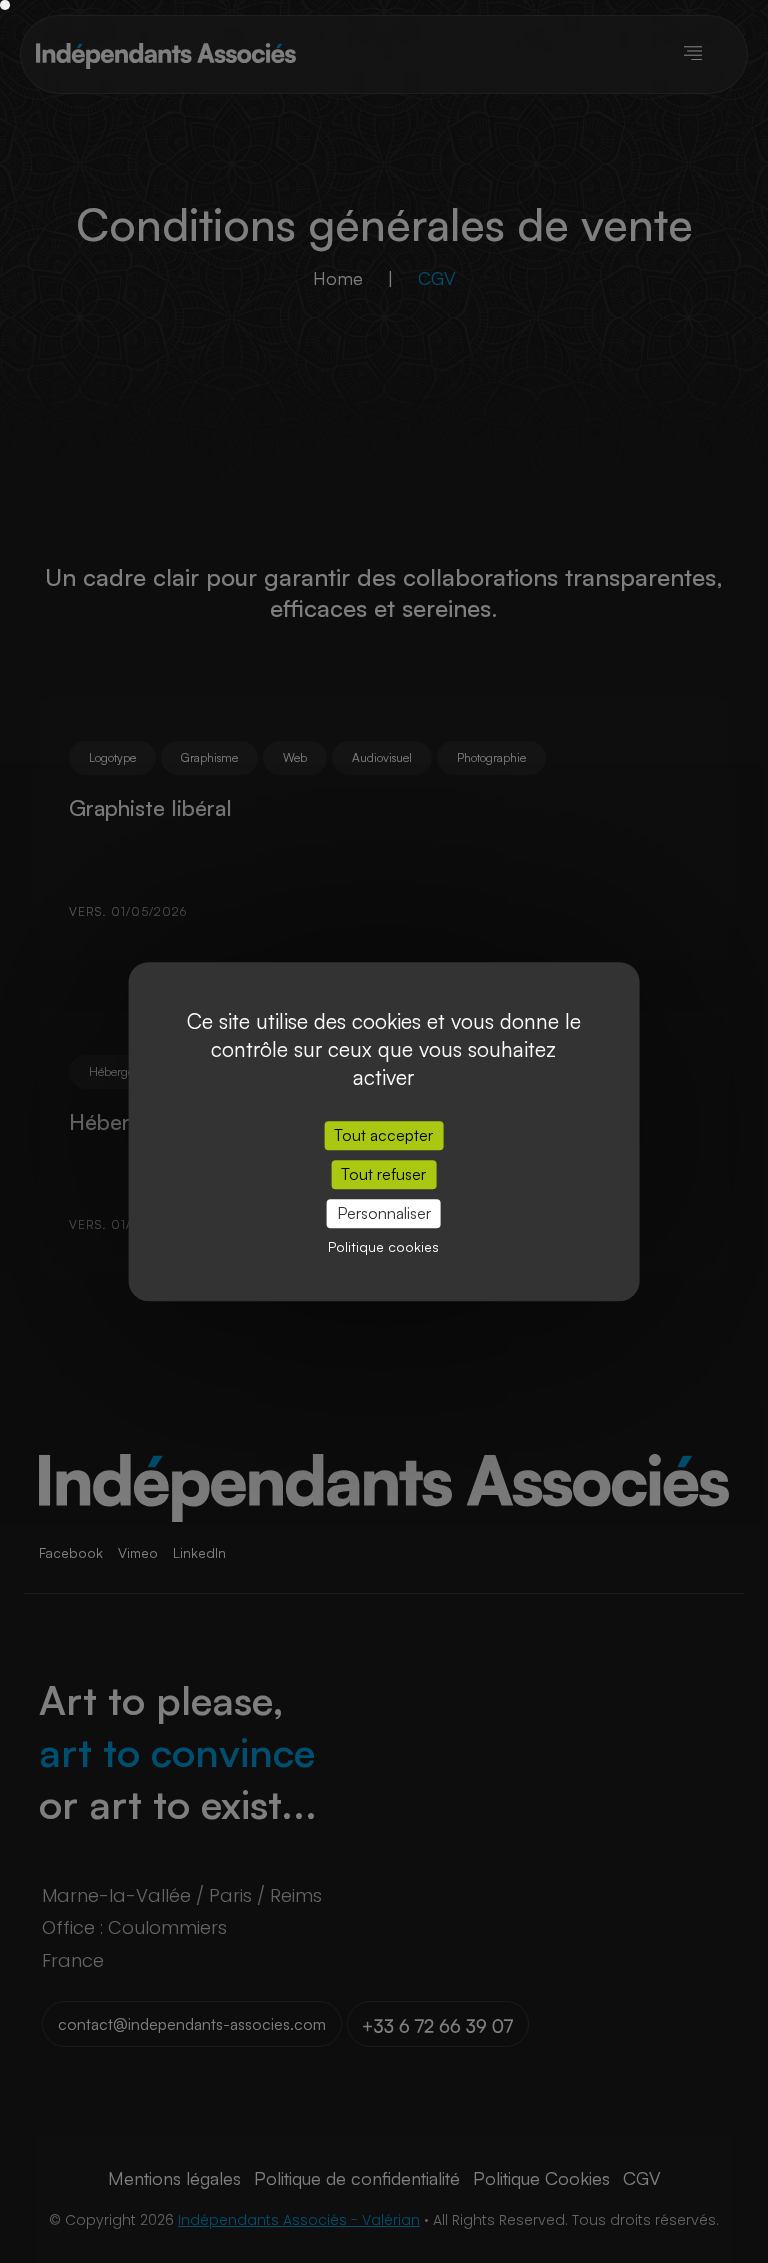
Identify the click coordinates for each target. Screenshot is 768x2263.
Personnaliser (384, 1213)
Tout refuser (383, 1174)
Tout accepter (383, 1135)
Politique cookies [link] (383, 1246)
